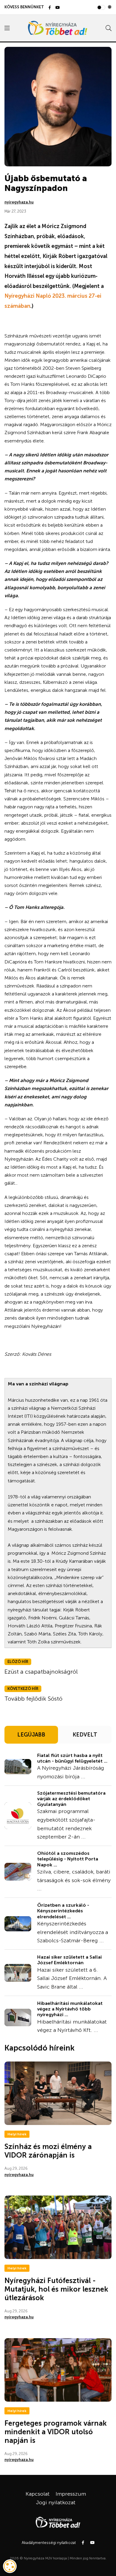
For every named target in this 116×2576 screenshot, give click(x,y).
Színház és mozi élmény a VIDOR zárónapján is (48, 2151)
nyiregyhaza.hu (19, 202)
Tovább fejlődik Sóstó (33, 1699)
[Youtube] (58, 8)
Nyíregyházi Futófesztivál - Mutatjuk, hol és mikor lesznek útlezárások (56, 2289)
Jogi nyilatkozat (56, 2502)
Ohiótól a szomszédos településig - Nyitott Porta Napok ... (68, 1859)
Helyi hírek (17, 2134)
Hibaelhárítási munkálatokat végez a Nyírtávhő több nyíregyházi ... (70, 2009)
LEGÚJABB (31, 1735)
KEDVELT (85, 1735)
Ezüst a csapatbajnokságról (41, 1672)
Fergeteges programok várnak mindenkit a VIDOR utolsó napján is (56, 2432)
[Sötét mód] (110, 7)
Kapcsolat (38, 2494)
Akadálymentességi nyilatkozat (49, 2543)
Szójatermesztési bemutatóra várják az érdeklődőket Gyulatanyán (71, 1799)
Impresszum (71, 2494)
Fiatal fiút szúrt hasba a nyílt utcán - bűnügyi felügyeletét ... (72, 1758)
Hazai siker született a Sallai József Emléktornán (69, 1960)
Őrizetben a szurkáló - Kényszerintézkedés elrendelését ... (63, 1911)
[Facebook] (50, 8)
